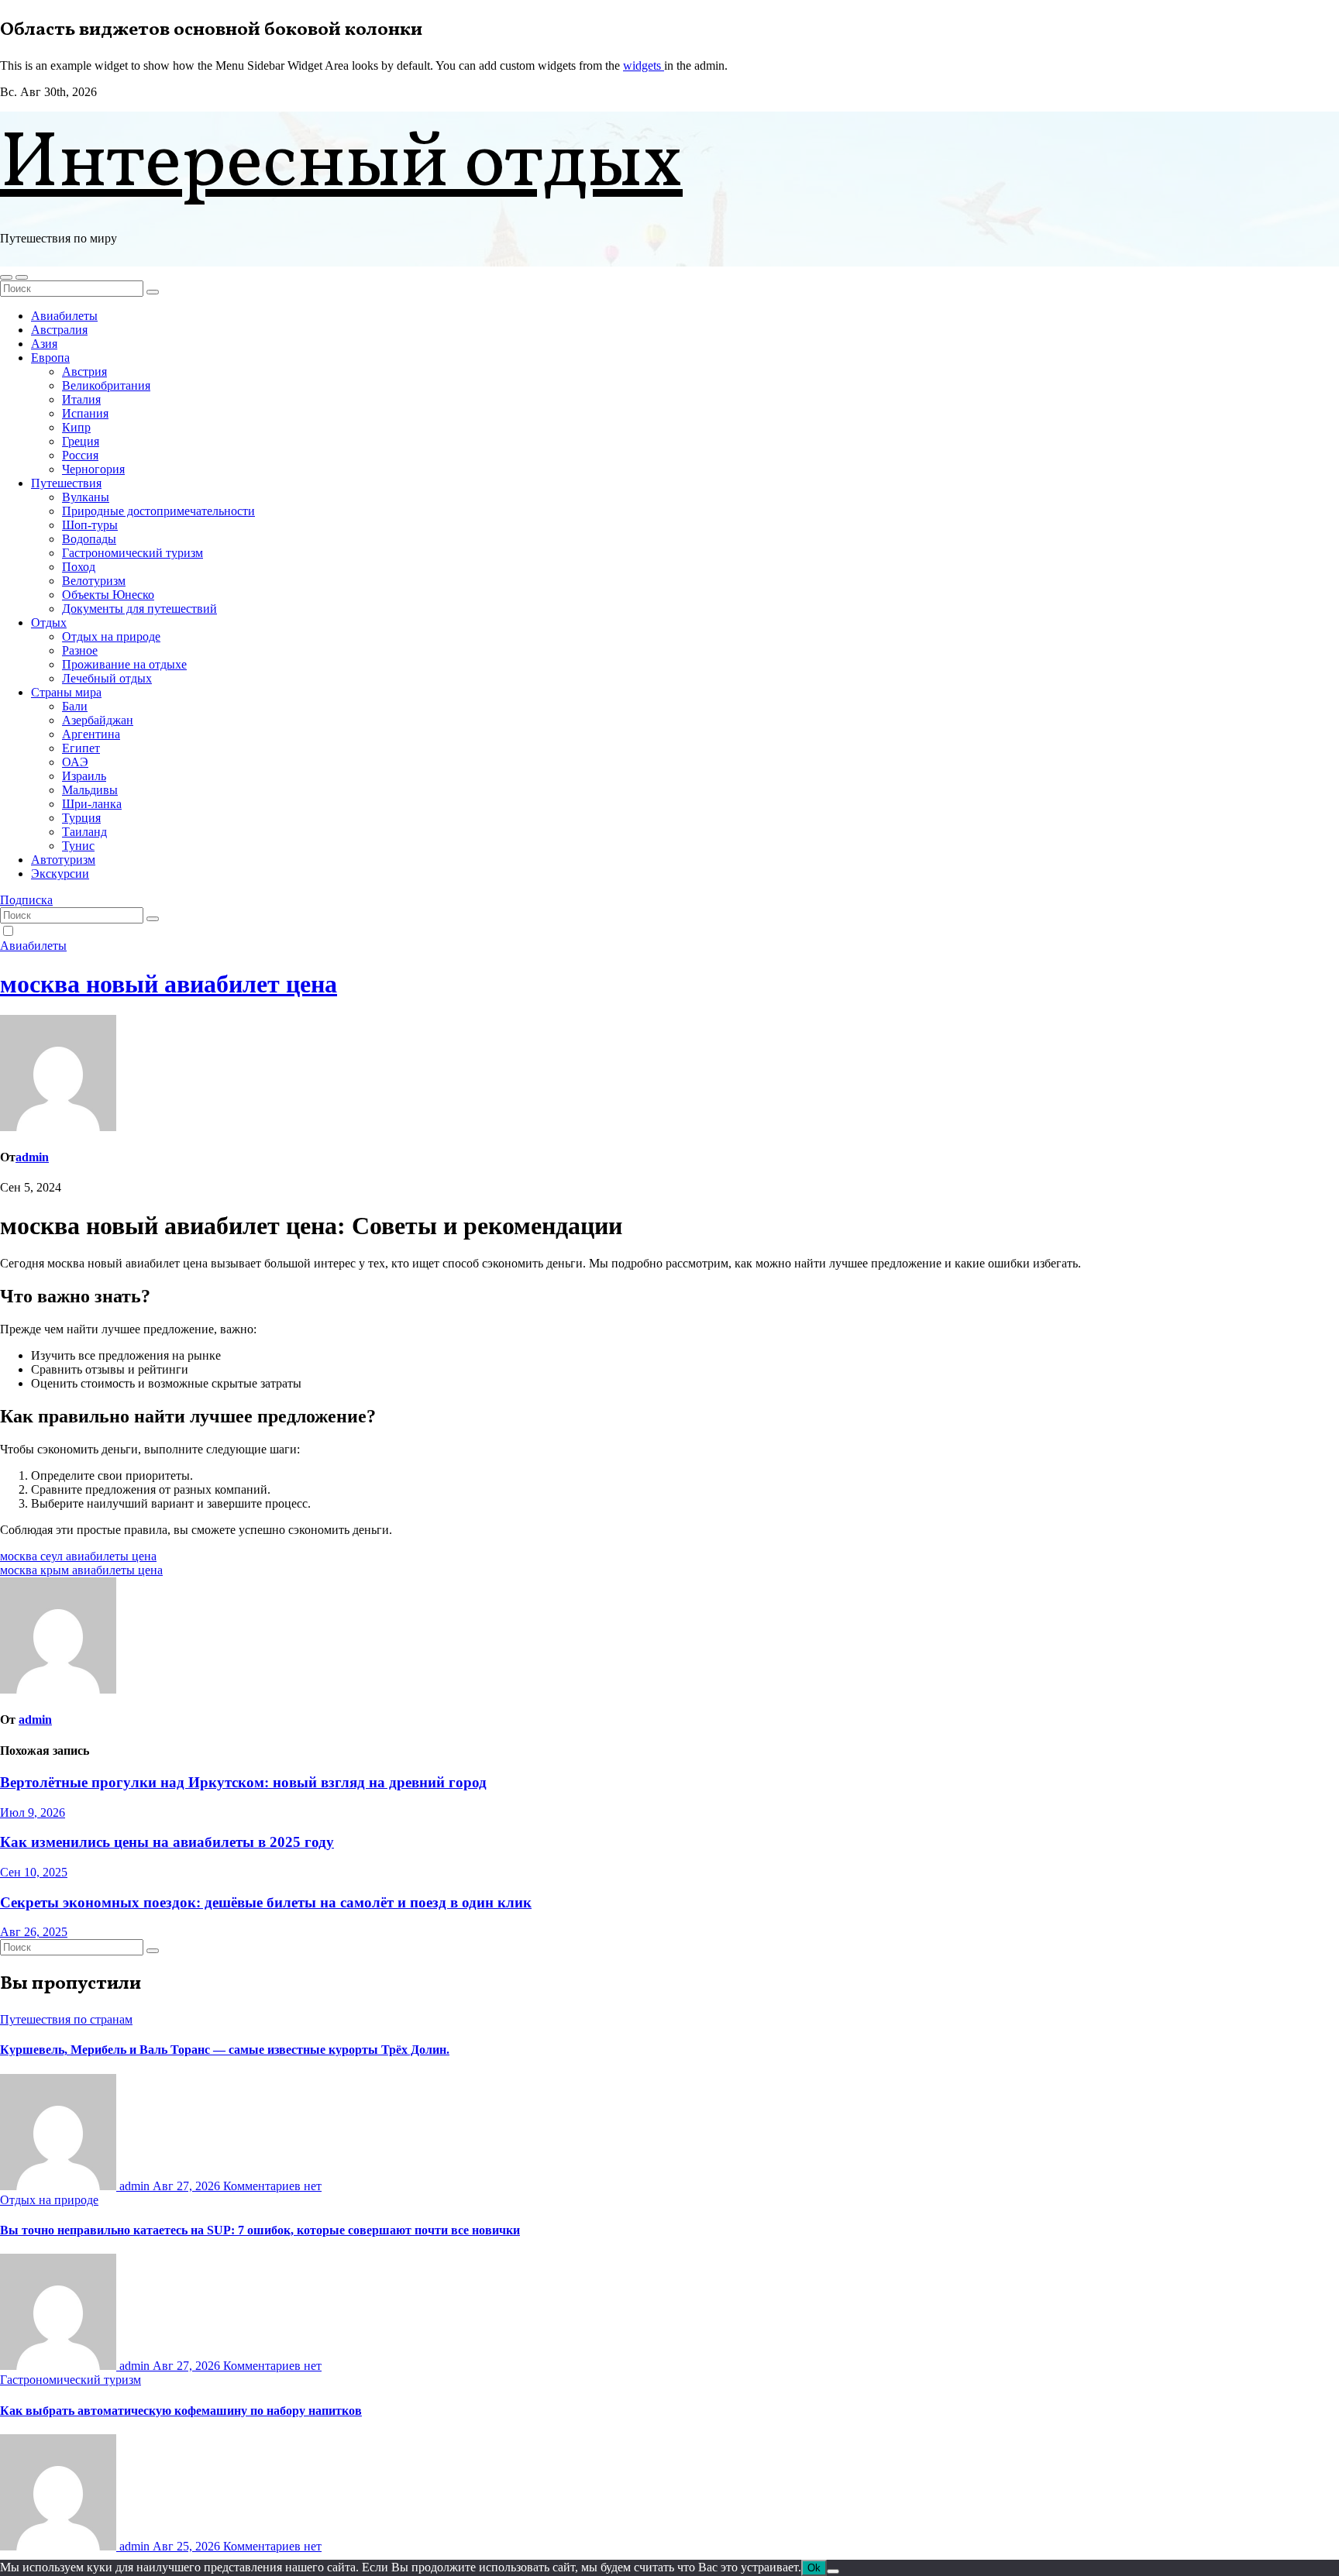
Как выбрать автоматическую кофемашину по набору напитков (181, 2411)
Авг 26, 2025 (34, 1932)
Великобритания (106, 385)
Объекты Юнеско (108, 595)
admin (32, 1157)
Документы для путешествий (139, 609)
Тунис (78, 846)
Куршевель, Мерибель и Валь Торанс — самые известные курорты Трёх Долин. (225, 2050)
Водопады (89, 539)
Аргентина (91, 734)
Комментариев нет (272, 2186)
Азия (44, 344)
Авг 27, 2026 (188, 2186)
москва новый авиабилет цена (169, 984)
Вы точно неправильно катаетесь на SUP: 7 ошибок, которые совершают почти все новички (260, 2230)
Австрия (84, 371)
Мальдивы (90, 790)
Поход (79, 567)
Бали (75, 706)
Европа (50, 358)
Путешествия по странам (66, 2019)
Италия (81, 399)
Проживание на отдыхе (124, 664)
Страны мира (66, 692)
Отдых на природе (111, 636)
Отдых (49, 623)
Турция (81, 818)
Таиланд (84, 832)
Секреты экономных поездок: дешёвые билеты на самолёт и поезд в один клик (266, 1902)
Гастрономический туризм (133, 553)
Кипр (76, 427)
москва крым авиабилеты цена (81, 1570)
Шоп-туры (90, 525)
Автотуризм (63, 860)
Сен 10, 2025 (34, 1872)
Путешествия (66, 483)
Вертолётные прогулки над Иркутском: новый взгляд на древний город (243, 1782)
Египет (81, 748)
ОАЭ (75, 762)
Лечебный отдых (107, 678)
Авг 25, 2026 (188, 2546)
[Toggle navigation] (22, 277)
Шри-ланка (92, 804)
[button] (6, 277)
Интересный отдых (341, 165)
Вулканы (86, 497)
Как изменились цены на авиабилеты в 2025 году (167, 1842)
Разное (80, 650)
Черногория (93, 469)
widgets (644, 65)
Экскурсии (60, 874)
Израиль (84, 776)
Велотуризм (94, 581)
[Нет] (833, 2571)
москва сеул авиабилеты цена (78, 1556)
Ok (814, 2568)
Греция (81, 441)
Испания (85, 413)
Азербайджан (98, 720)
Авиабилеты (64, 316)
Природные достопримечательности (158, 511)
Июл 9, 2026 (33, 1812)
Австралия (59, 330)
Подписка (26, 900)
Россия (80, 455)
